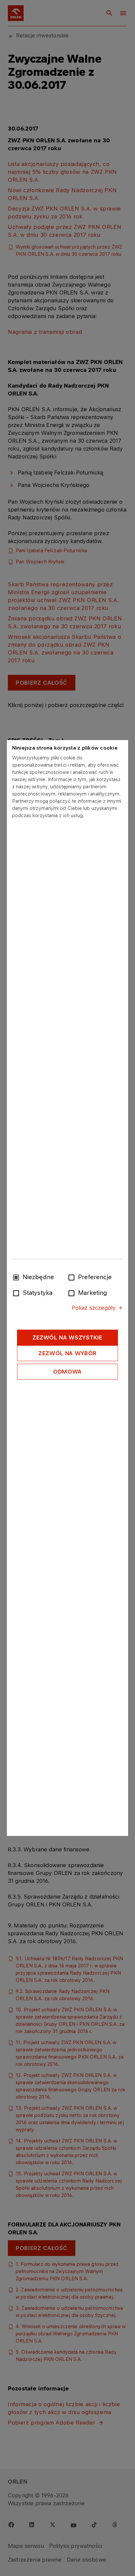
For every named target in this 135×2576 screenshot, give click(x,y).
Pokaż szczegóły (94, 1308)
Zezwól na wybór (67, 1353)
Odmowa (67, 1372)
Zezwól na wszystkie (67, 1338)
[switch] (73, 1277)
